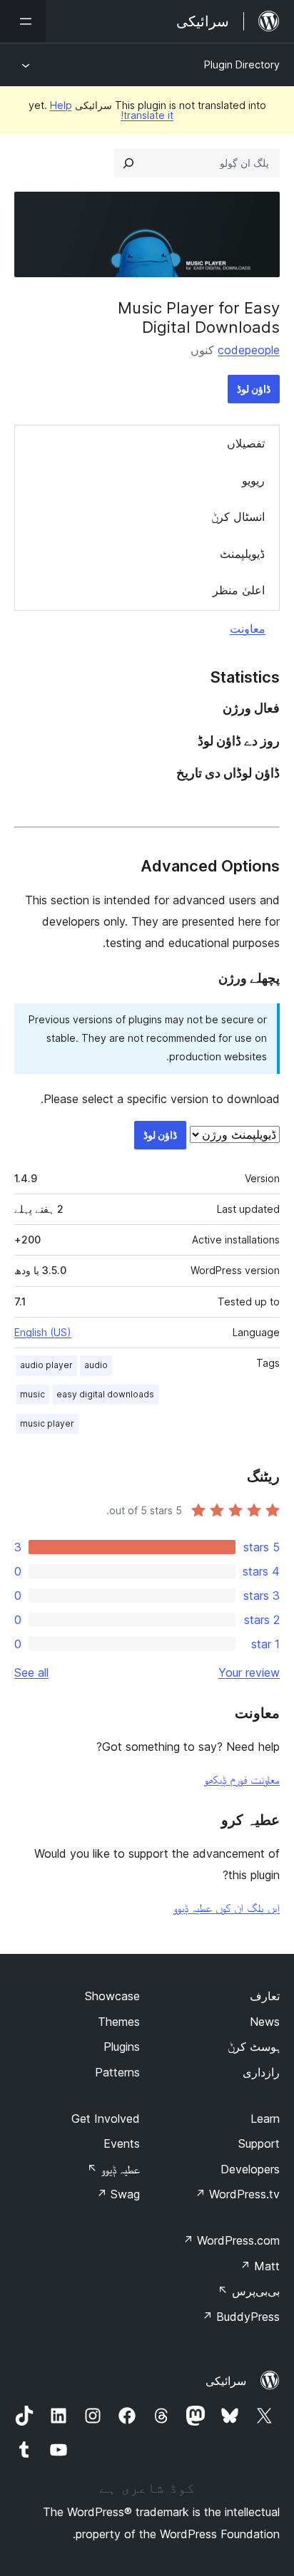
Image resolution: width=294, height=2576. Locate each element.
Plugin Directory (242, 64)
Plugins (122, 2047)
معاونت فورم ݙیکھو (242, 1779)
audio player (46, 1365)
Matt (260, 2266)
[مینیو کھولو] (23, 21)
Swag (118, 2194)
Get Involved (106, 2119)
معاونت (248, 629)
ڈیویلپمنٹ (242, 554)
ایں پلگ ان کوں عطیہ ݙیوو (227, 1908)
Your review (249, 1672)
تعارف (265, 1996)
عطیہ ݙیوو (113, 2169)
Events (122, 2143)
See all (31, 1672)
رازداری (261, 2072)
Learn (265, 2119)
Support (259, 2143)
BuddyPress (241, 2317)
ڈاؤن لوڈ (254, 389)
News (265, 2022)
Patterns (117, 2072)
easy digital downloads (105, 1394)
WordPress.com (231, 2240)
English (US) (43, 1332)
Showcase (112, 1996)
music (32, 1394)
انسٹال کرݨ (238, 517)
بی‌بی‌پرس (249, 2291)
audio (96, 1365)
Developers (250, 2169)
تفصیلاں (246, 443)
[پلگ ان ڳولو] (128, 163)
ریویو (253, 480)
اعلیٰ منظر (239, 590)
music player (47, 1423)
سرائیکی (226, 2381)
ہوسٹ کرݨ (254, 2047)
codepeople (249, 350)
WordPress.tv (237, 2194)
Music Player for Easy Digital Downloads (199, 317)
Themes (119, 2022)
